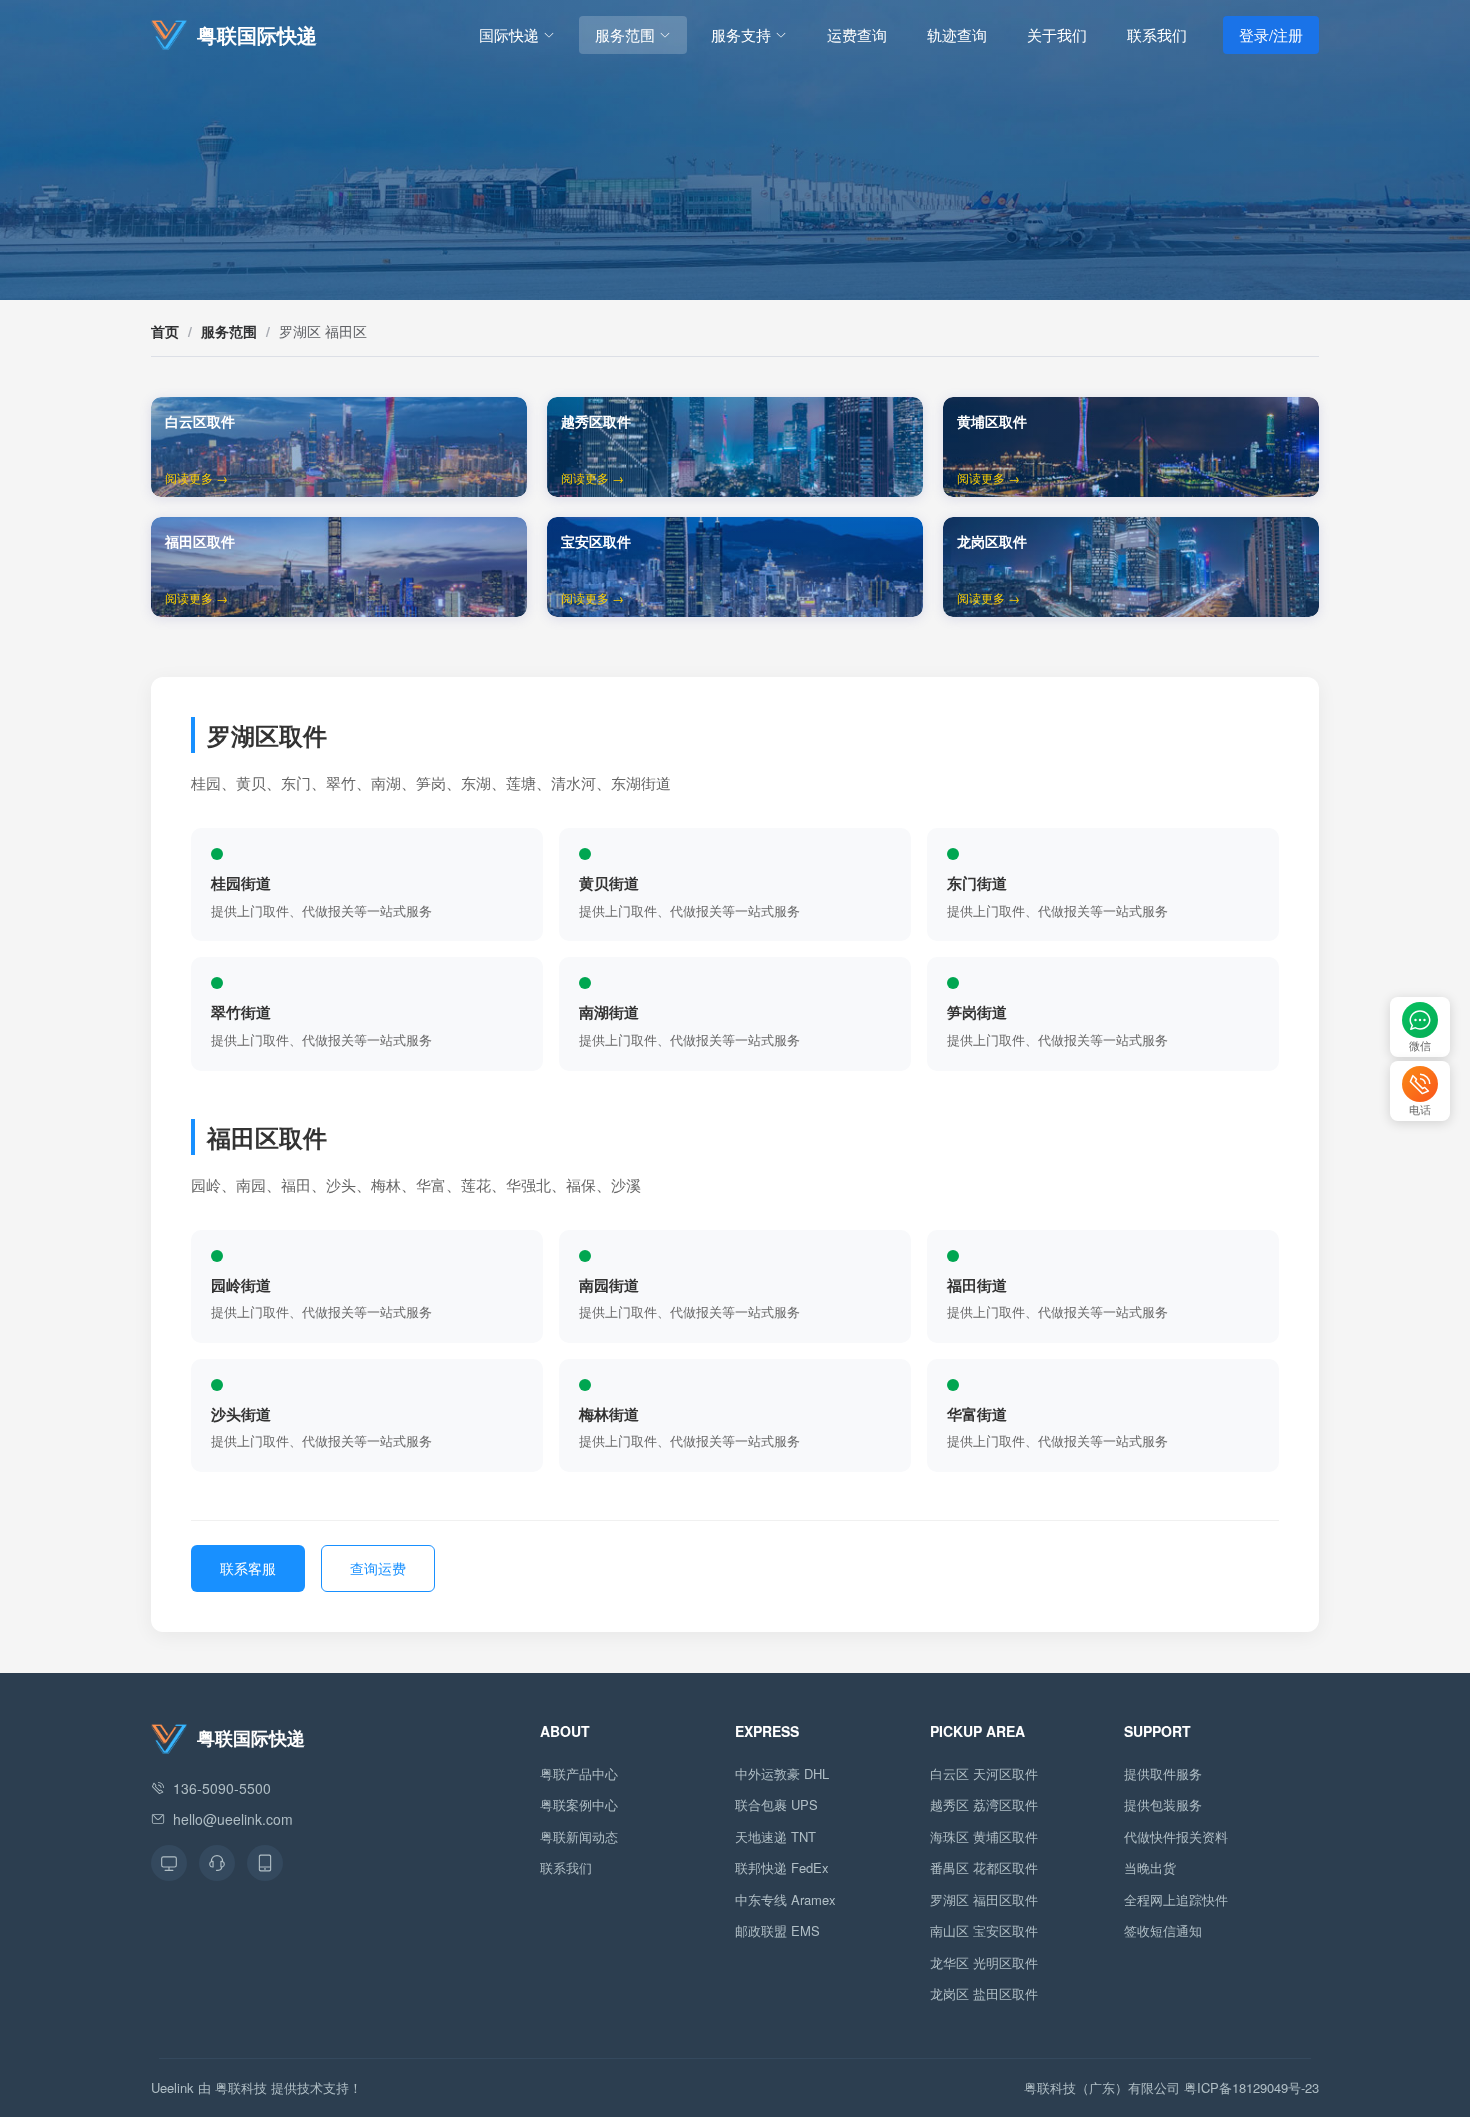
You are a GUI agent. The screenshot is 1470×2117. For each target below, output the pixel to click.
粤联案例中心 (579, 1804)
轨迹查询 (957, 34)
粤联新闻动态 (579, 1836)
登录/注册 (1271, 34)
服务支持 (741, 34)
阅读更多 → (196, 477)
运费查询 (857, 34)
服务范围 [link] (229, 331)
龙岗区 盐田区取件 (984, 1993)
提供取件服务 (1163, 1773)
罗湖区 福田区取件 (984, 1899)
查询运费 (378, 1568)
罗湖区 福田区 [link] (323, 331)
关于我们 (1057, 34)
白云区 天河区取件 (984, 1773)
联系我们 (1157, 34)
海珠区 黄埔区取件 (984, 1836)
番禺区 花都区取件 (984, 1867)
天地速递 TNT (775, 1836)
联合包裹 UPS (776, 1804)
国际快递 (509, 34)
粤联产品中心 (579, 1773)
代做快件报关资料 (1176, 1836)
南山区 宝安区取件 (984, 1930)
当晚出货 (1150, 1867)
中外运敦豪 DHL (782, 1773)
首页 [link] (165, 331)
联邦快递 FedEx (782, 1867)
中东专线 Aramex (785, 1899)
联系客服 (248, 1568)
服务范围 (625, 34)
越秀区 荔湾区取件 (984, 1804)
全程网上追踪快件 (1176, 1899)
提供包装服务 (1163, 1804)
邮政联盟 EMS (777, 1930)
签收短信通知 (1163, 1930)
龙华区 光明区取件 (984, 1962)
